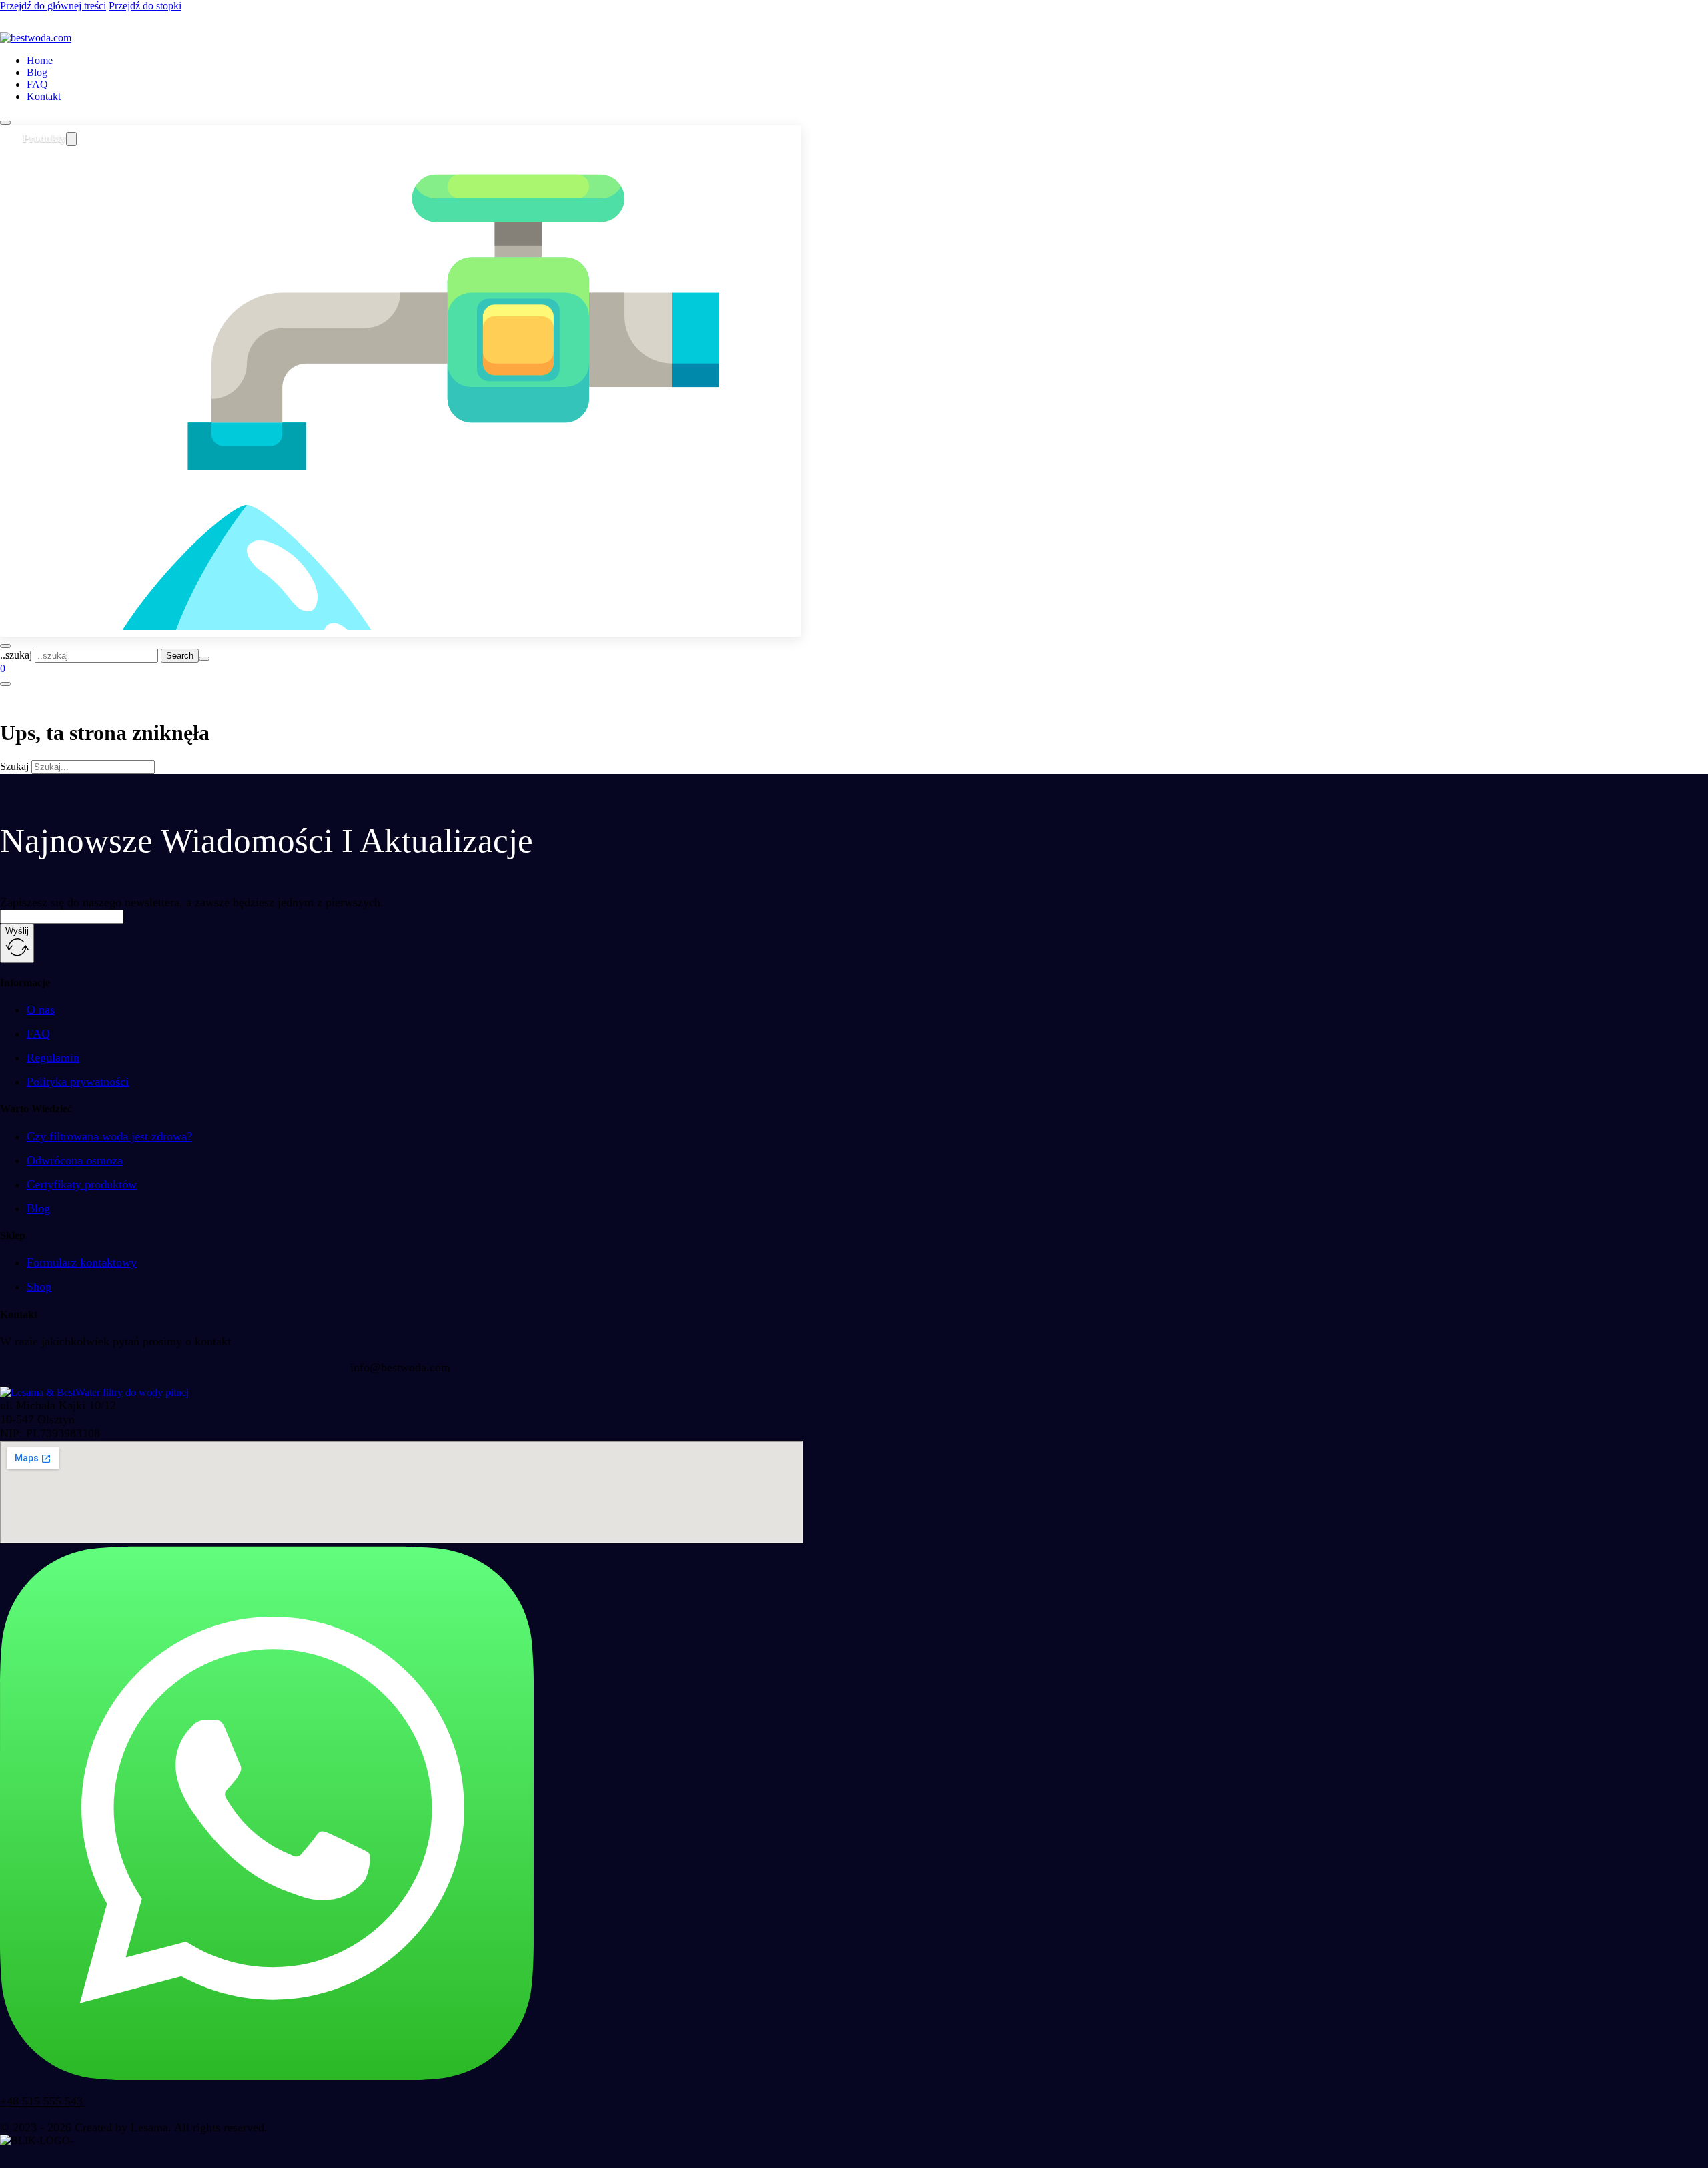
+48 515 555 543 (43, 2101)
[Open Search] (5, 646)
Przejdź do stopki (145, 6)
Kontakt (44, 96)
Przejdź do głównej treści (53, 6)
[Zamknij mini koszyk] (5, 684)
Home (40, 60)
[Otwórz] (5, 123)
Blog (37, 72)
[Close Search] (204, 659)
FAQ (37, 84)
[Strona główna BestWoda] (36, 38)
